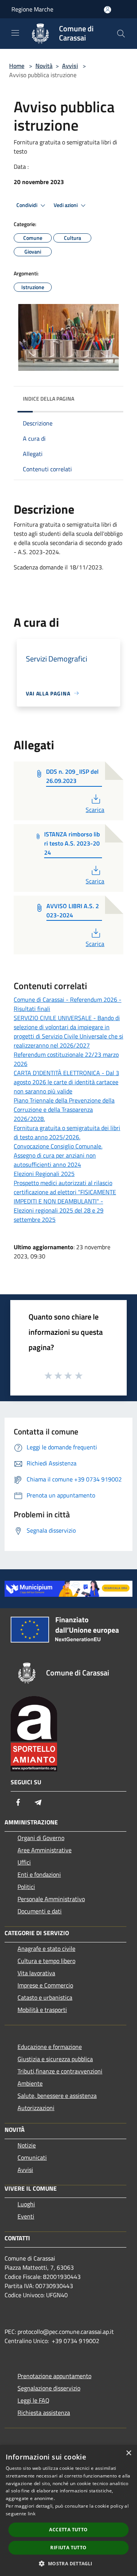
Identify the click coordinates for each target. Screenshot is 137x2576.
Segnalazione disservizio (49, 2388)
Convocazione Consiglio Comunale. (58, 1146)
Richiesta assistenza (44, 2413)
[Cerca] (121, 34)
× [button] (128, 2453)
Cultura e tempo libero (46, 1961)
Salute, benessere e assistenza (57, 2096)
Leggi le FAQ (33, 2400)
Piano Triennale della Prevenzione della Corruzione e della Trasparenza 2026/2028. (64, 1109)
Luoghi (26, 2204)
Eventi (26, 2216)
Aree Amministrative (45, 1850)
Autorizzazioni (36, 2108)
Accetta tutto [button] (68, 2530)
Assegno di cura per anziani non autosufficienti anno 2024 (55, 1160)
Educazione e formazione (50, 2047)
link (32, 2514)
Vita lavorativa (36, 1973)
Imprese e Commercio (45, 1985)
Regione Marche (32, 9)
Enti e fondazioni (39, 1874)
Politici (26, 1887)
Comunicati (32, 2157)
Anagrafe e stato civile (46, 1949)
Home (17, 66)
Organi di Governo (41, 1838)
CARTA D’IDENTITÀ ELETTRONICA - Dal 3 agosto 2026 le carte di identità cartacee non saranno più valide (66, 1082)
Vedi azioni (66, 205)
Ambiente (30, 2083)
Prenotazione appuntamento (54, 2376)
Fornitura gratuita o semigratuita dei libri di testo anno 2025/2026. (67, 1132)
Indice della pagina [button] (49, 399)
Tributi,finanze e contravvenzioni (60, 2071)
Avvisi (70, 66)
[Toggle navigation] (15, 33)
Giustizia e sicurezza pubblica (55, 2059)
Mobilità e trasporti (42, 2010)
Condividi (27, 205)
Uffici (24, 1862)
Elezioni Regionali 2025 (44, 1174)
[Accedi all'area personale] (108, 10)
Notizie (27, 2145)
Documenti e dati (40, 1911)
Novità (44, 66)
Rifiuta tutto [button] (68, 2548)
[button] (68, 2563)
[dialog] (68, 2511)
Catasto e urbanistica (45, 1997)
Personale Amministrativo (51, 1899)
